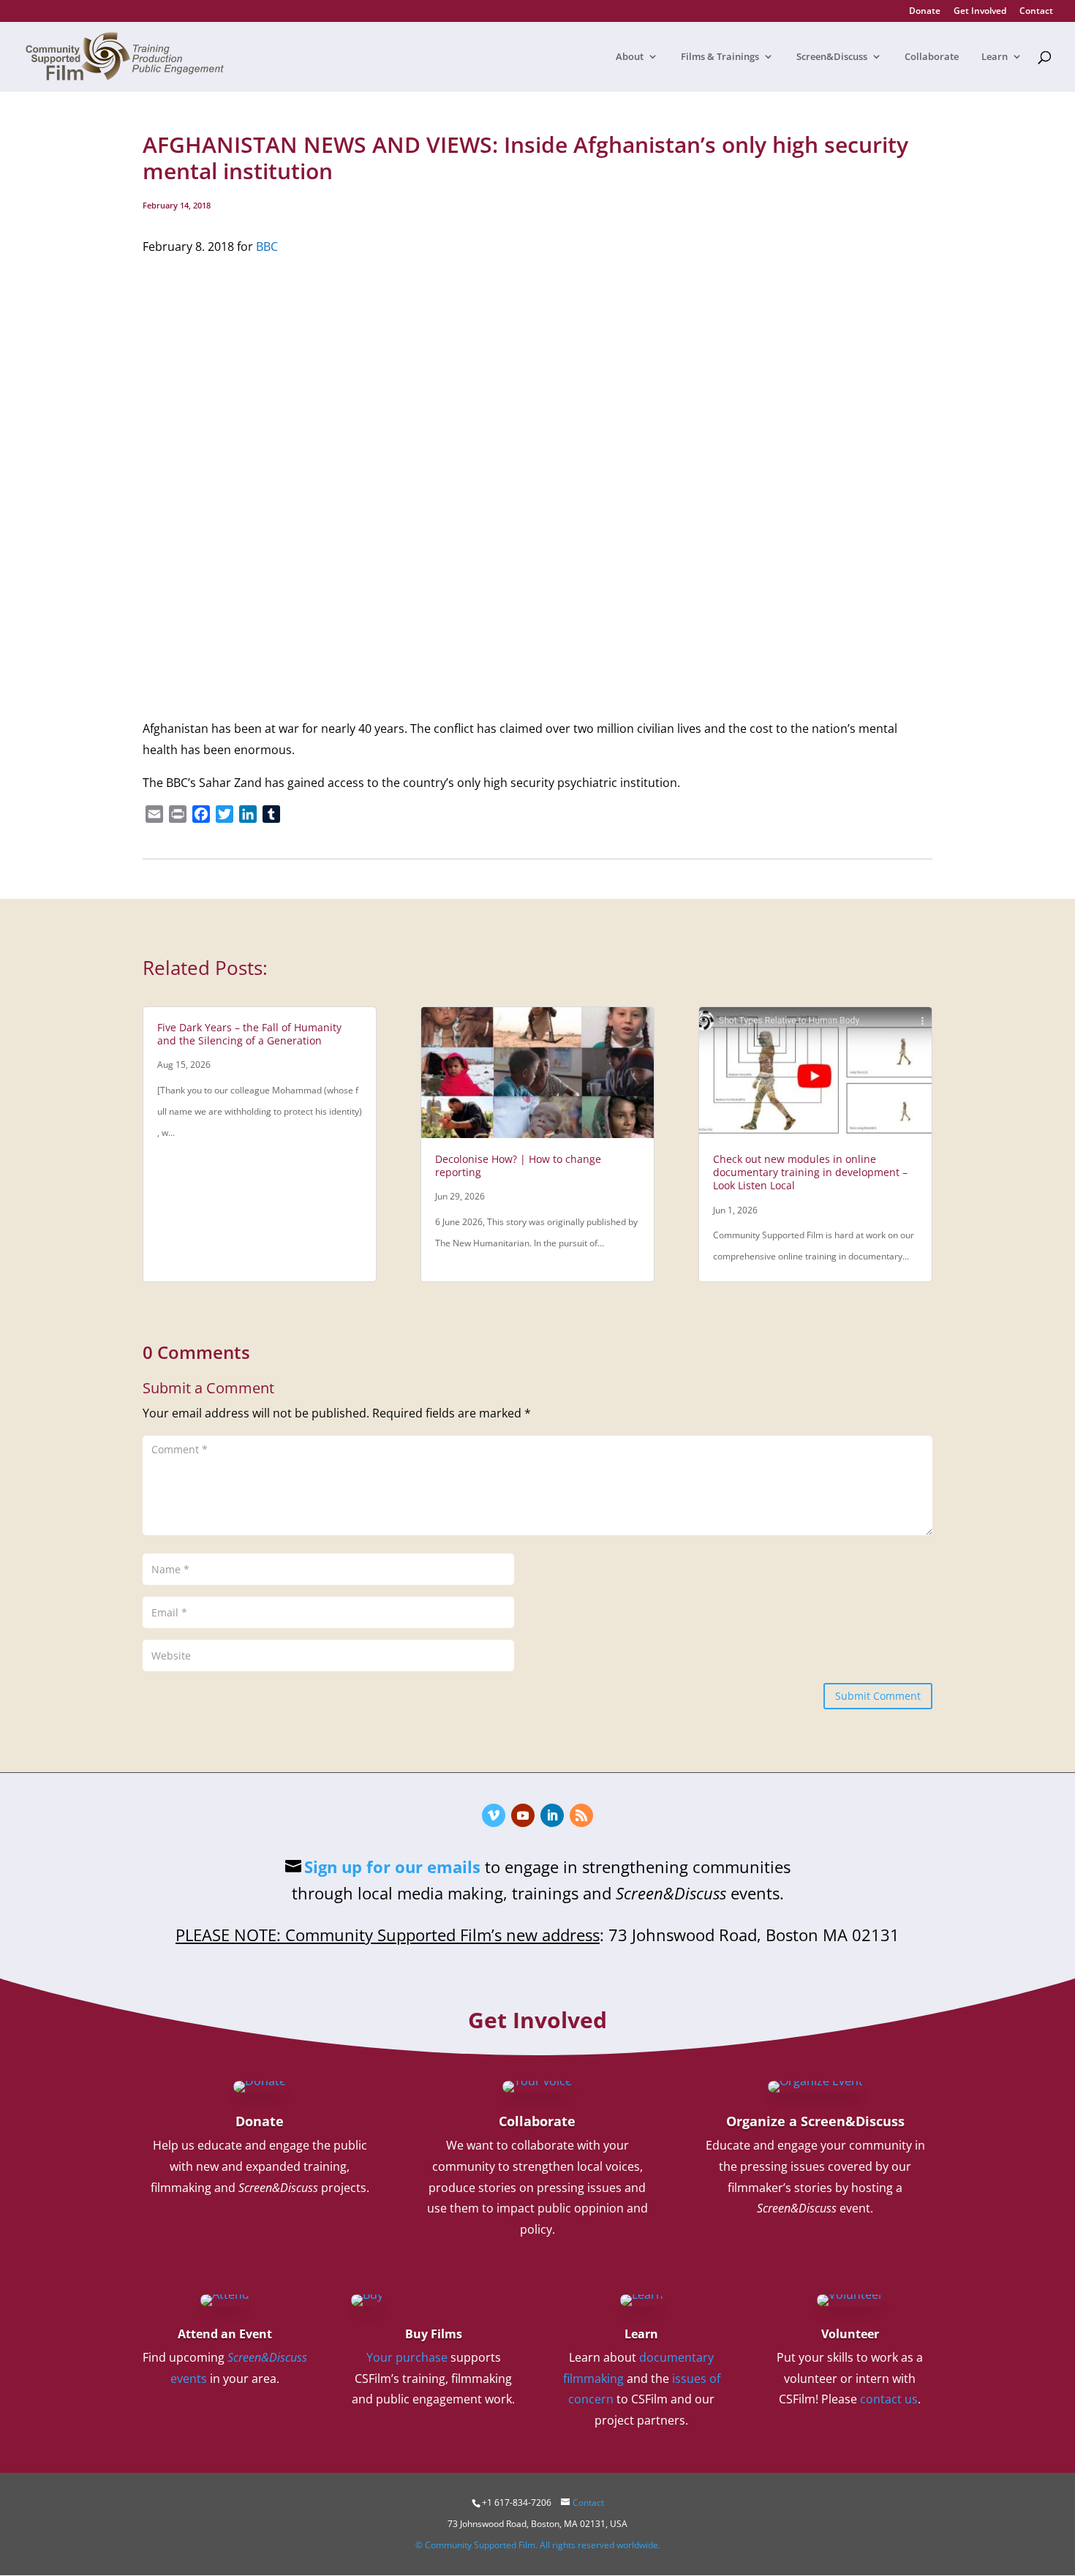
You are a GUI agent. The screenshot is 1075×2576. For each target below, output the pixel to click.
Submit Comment (878, 1696)
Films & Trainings (720, 57)
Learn (995, 57)
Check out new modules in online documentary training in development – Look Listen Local (810, 1172)
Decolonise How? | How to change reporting (518, 1165)
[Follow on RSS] (581, 1815)
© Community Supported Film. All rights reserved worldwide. (538, 2545)
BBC (267, 246)
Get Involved (980, 12)
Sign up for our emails (392, 1867)
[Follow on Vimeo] (494, 1815)
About (630, 57)
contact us (889, 2399)
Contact (1036, 12)
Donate (925, 12)
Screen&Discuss (832, 57)
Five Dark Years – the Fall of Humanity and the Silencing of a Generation (249, 1034)
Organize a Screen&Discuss (815, 2121)
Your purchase (407, 2357)
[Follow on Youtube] (523, 1815)
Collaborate (932, 57)
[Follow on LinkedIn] (552, 1815)
